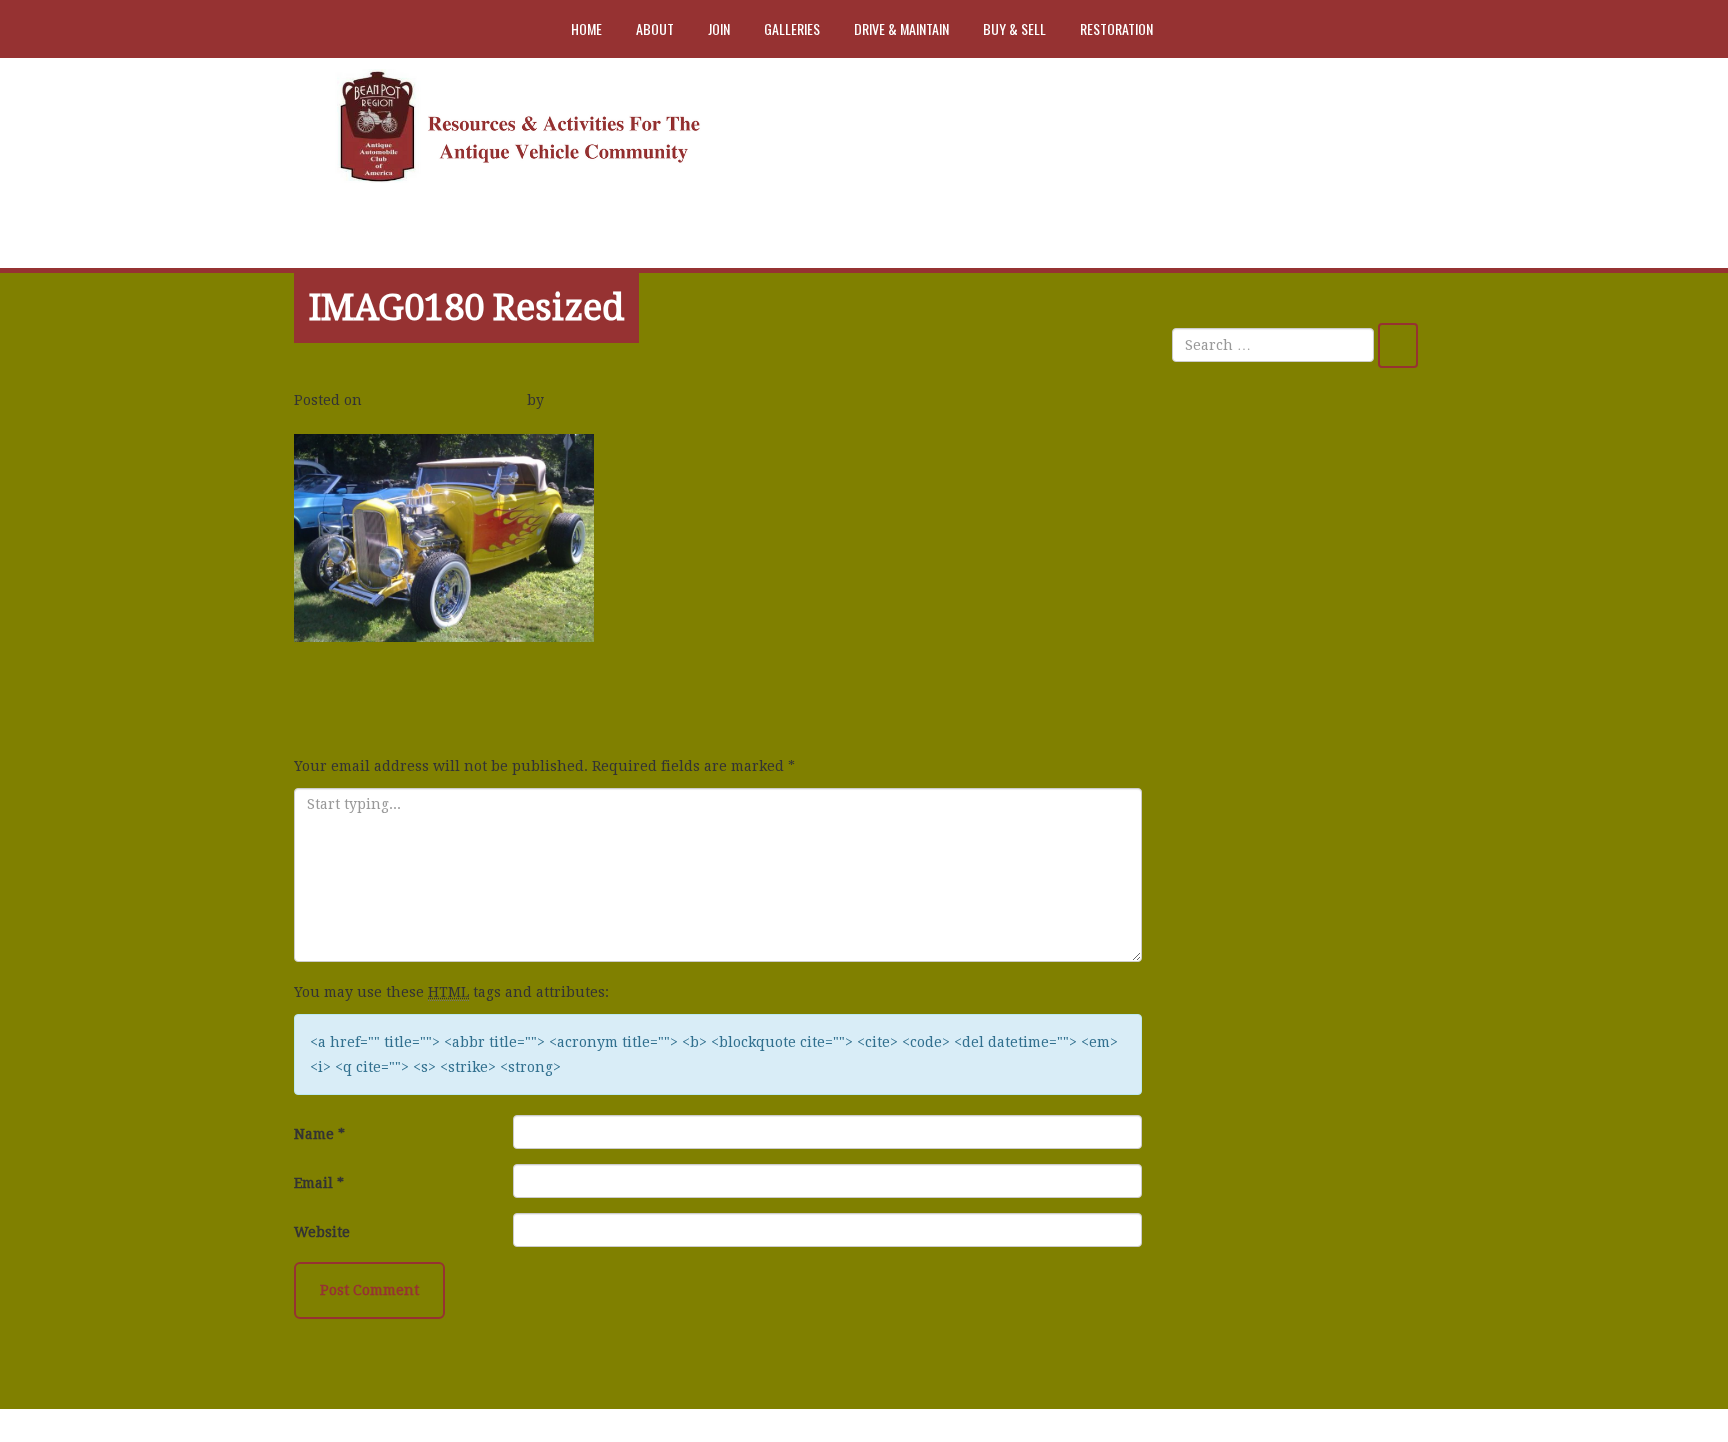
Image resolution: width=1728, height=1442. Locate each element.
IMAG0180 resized (466, 307)
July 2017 (1219, 1114)
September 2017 (1242, 1025)
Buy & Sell (1014, 28)
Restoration (1116, 28)
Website (322, 1232)
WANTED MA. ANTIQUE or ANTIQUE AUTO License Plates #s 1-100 (1302, 482)
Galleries (792, 28)
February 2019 (1237, 847)
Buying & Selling (1246, 1227)
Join (719, 28)
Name (319, 1134)
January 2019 (1233, 891)
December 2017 (1240, 980)
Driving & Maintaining (1266, 1271)
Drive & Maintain (901, 28)
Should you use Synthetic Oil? (1292, 552)
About (655, 28)
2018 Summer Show (371, 685)
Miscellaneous (1237, 1316)
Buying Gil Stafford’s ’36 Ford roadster (1288, 722)
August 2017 (1230, 1069)
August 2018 (1230, 936)
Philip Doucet (599, 400)
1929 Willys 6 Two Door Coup (1288, 596)
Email (319, 1183)
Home (586, 28)
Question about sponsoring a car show (1301, 653)
